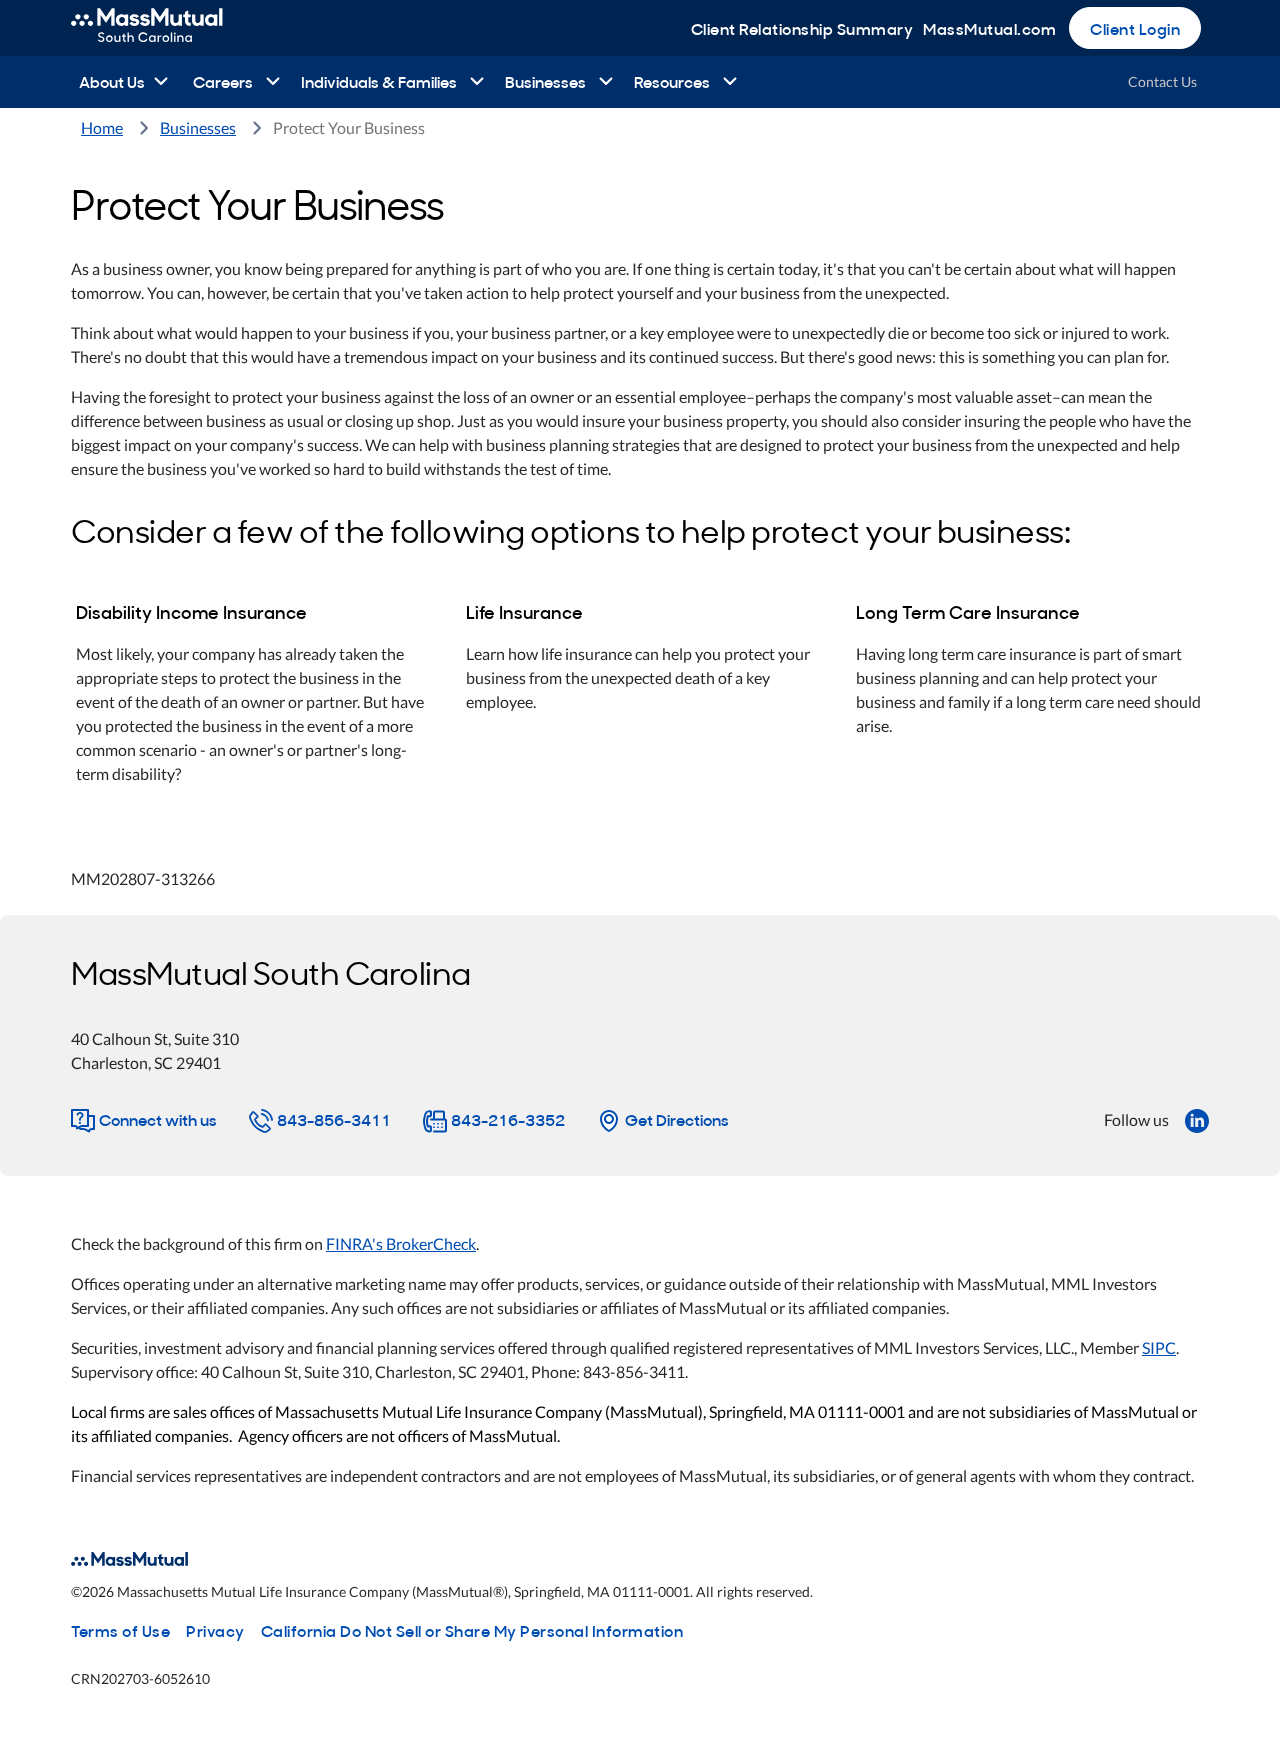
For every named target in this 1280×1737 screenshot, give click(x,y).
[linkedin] (1197, 1119)
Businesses (545, 81)
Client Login (1135, 28)
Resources (672, 81)
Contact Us (1162, 81)
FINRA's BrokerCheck (401, 1243)
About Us (112, 81)
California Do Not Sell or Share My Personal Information (472, 1630)
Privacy (215, 1630)
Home (102, 127)
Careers (223, 81)
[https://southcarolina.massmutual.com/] (168, 28)
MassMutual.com (989, 28)
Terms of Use (120, 1630)
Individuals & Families (379, 81)
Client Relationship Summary (802, 28)
